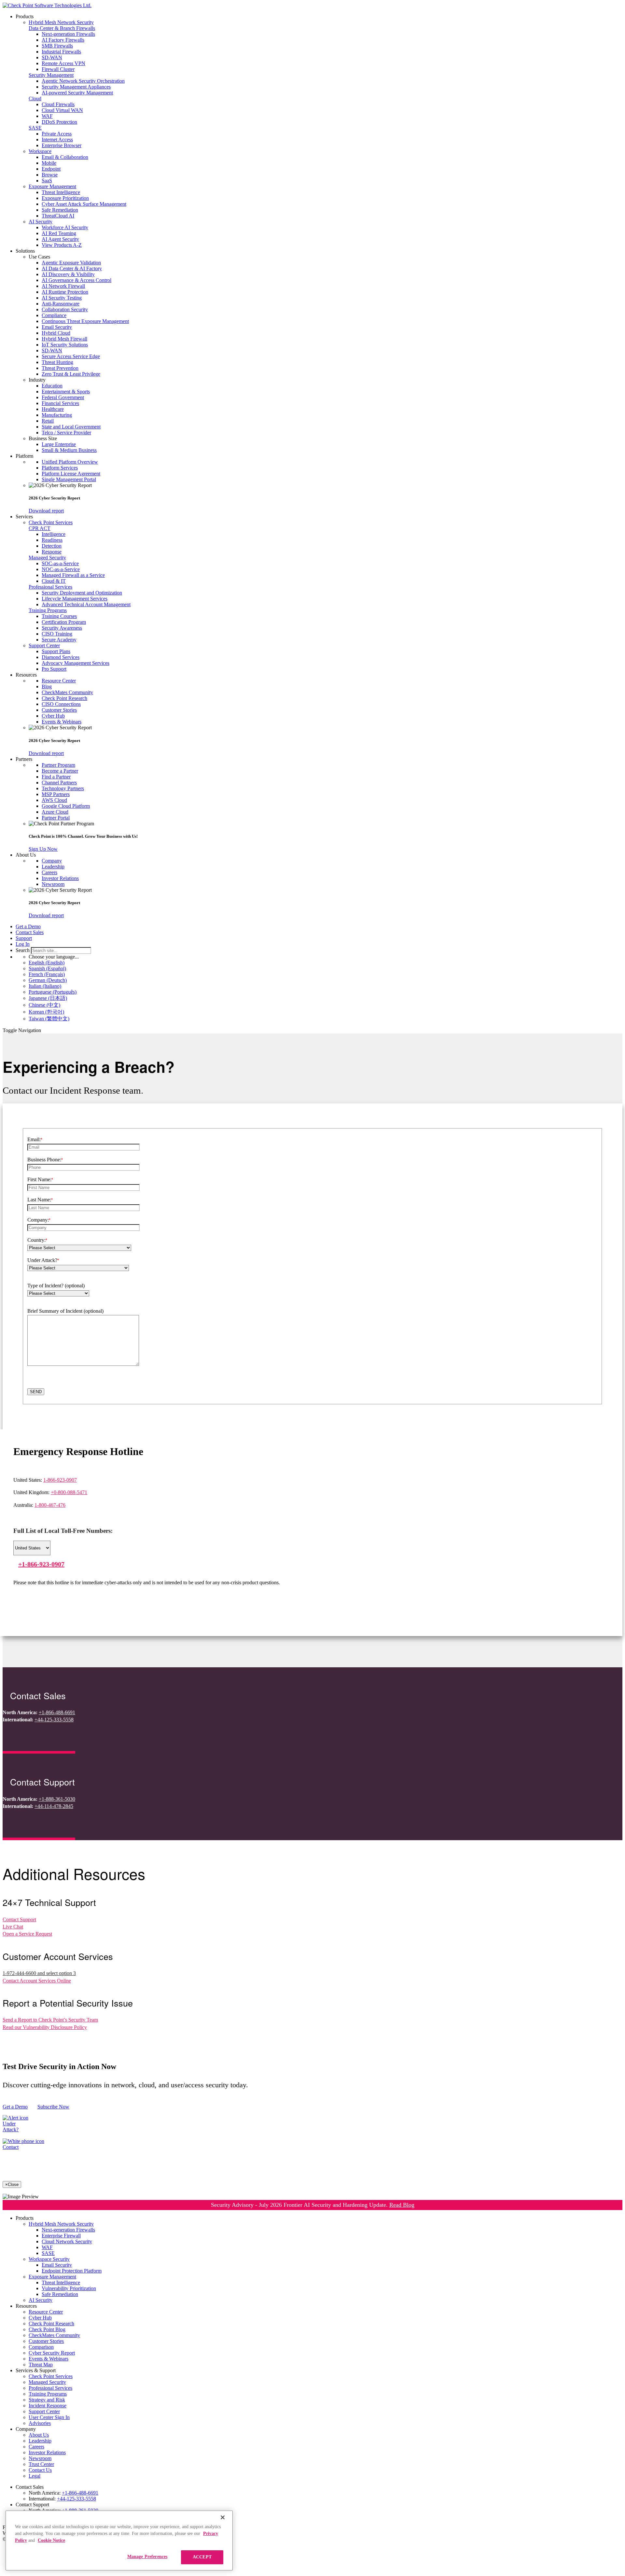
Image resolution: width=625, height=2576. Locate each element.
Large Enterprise (59, 444)
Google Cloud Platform (66, 806)
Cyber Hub (53, 716)
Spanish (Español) (47, 968)
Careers (49, 872)
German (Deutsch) (48, 980)
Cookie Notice (51, 2540)
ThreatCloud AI (58, 216)
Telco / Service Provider (66, 433)
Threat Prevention (60, 368)
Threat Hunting (57, 362)
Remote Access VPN (63, 63)
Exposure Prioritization (65, 198)
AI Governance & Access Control (76, 280)
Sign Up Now (43, 849)
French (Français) (47, 974)
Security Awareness (62, 628)
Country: (37, 1240)
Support (24, 938)
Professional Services (50, 587)
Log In (23, 944)
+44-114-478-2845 (54, 1806)
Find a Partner (56, 777)
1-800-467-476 (50, 1505)
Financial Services (60, 403)
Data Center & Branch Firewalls (62, 28)
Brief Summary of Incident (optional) (65, 1311)
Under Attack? (43, 1260)
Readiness (52, 540)
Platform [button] (24, 456)
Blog (47, 686)
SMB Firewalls (57, 46)
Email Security (57, 327)
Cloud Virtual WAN (62, 110)
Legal (35, 2476)
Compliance (54, 315)
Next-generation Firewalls (68, 34)
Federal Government (63, 397)
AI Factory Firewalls (63, 40)
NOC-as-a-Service (61, 569)
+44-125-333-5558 (54, 1720)
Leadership (53, 867)
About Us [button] (26, 855)
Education (52, 386)
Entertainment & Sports (66, 392)
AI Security (41, 222)
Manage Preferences (147, 2557)
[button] (326, 257)
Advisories (40, 2423)
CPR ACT (40, 528)
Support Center (44, 645)
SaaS (47, 181)
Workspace (40, 151)
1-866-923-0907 (60, 1480)
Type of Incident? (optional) (56, 1286)
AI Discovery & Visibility (68, 274)
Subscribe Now (53, 2107)
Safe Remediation (60, 210)
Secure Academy (59, 640)
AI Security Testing (62, 298)
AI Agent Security (60, 239)
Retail (48, 421)
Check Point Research (64, 698)
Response (52, 552)
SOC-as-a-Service (60, 563)
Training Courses (59, 616)
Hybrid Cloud (56, 333)
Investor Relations (60, 878)
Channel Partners (59, 783)
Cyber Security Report (52, 2353)
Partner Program (58, 765)
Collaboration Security (65, 309)
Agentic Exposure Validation (71, 263)
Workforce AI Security (65, 227)
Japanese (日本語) (48, 998)
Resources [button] (26, 675)
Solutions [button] (25, 251)
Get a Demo (28, 926)
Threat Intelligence (61, 192)
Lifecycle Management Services (75, 599)
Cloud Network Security (67, 2241)
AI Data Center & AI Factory (72, 268)
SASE (35, 128)
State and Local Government (71, 427)
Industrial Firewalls (61, 52)
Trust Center (41, 2464)
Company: (39, 1220)
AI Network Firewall (63, 286)
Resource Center (59, 681)
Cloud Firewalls (58, 104)
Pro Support (54, 669)
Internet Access (57, 140)
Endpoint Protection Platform (72, 2271)
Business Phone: (45, 1160)
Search (23, 950)
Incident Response (48, 2406)
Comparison (41, 2347)
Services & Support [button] (36, 2370)
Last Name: (40, 1200)
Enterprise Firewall (61, 2236)
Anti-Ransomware (61, 304)
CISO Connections (61, 704)
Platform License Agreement (71, 474)
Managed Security (47, 558)
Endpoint (51, 169)
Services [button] (24, 517)
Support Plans (56, 651)
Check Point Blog (47, 2329)
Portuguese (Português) (53, 992)
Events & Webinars (62, 722)
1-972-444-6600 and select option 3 (39, 1973)
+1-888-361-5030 (57, 1799)
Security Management (51, 75)
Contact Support (19, 1919)
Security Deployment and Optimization (82, 593)
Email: (35, 1139)
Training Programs (48, 610)
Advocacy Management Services (76, 663)
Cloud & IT (54, 581)
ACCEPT (202, 2557)
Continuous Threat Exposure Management (85, 321)
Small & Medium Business (69, 450)
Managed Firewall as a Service (73, 575)
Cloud (35, 98)
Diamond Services (61, 657)
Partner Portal (56, 818)
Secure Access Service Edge (71, 356)
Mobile (49, 163)
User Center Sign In (49, 2417)
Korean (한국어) (46, 1012)
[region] (119, 2541)
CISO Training (57, 634)
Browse (50, 175)
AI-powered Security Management (77, 93)
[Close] (223, 2517)
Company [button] (26, 2429)
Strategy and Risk (47, 2400)
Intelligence (54, 534)
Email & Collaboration (65, 157)
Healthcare (53, 409)
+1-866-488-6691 (57, 1712)
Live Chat (13, 1927)
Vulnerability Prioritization (69, 2288)
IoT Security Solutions (65, 345)
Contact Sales (30, 932)
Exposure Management (52, 186)
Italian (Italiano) (45, 986)
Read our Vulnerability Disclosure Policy (45, 2027)
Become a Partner (60, 771)
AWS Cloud (54, 800)
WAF (47, 116)
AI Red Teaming (59, 233)
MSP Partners (56, 794)
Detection (52, 546)
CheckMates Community (67, 692)
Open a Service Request (27, 1934)
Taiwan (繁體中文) (49, 1019)
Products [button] (25, 16)
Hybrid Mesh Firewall (64, 339)
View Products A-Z (62, 245)
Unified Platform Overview (70, 462)
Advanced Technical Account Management (86, 604)
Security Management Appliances (76, 87)
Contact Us (40, 2470)
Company (52, 861)
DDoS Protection (59, 122)
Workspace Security (49, 2259)
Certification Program (64, 622)
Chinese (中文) (44, 1005)
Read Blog (402, 2205)
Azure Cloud (55, 812)
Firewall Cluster (58, 69)
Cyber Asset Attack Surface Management (84, 204)
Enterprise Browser (62, 145)
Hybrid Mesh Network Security (61, 22)
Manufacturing (57, 415)
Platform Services (60, 468)
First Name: (40, 1179)
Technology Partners (63, 788)
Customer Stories (59, 710)
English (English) (47, 963)
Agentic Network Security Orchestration (83, 81)
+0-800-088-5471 (69, 1492)
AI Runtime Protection (65, 292)
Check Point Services (51, 522)
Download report (46, 511)
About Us (39, 2435)
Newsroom (53, 884)
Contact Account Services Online (37, 1981)
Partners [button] (24, 759)
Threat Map (41, 2365)
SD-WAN (52, 57)
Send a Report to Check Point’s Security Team (50, 2020)
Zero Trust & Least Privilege (71, 374)
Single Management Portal (69, 479)
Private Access (57, 134)
